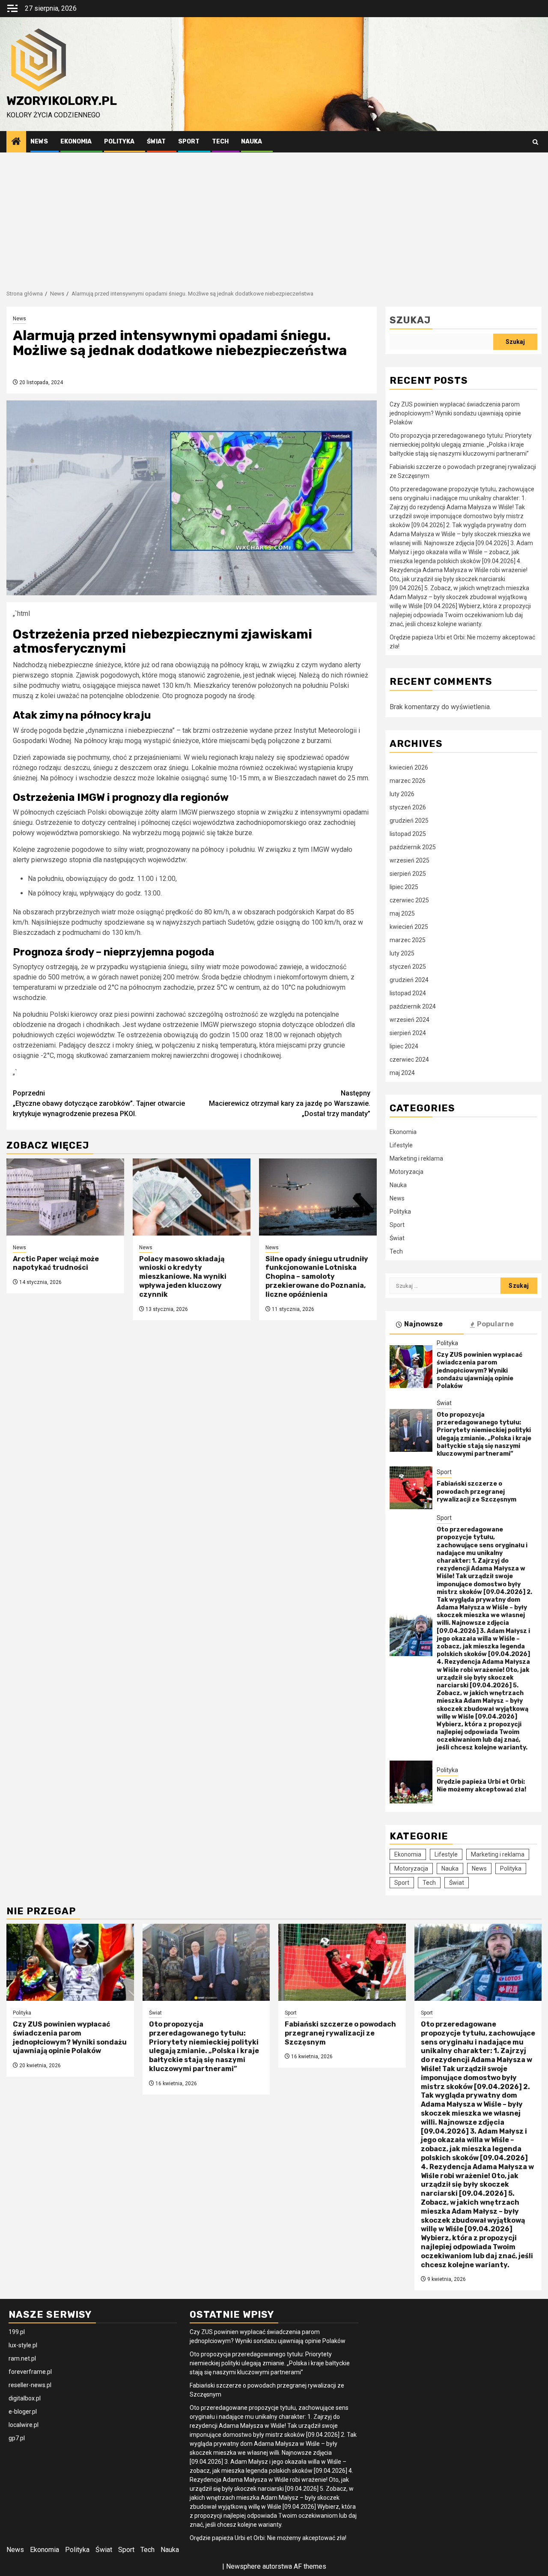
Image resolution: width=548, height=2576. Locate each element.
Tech (220, 142)
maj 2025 (402, 913)
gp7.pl (17, 2438)
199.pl (17, 2332)
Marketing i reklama (416, 1158)
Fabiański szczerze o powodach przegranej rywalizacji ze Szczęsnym (477, 1491)
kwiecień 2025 (409, 927)
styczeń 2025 (408, 967)
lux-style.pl (23, 2345)
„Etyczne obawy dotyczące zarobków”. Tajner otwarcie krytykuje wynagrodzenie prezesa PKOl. (99, 1103)
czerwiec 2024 (409, 1060)
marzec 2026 (408, 781)
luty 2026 (402, 794)
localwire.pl (24, 2425)
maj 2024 (402, 1073)
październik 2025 (413, 847)
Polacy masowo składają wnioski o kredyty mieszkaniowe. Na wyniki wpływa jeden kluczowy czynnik (183, 1277)
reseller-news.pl (30, 2385)
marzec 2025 (408, 940)
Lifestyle (401, 1145)
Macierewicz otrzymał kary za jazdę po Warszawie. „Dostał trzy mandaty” (290, 1103)
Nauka (252, 142)
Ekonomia (76, 142)
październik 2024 (413, 1006)
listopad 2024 (408, 993)
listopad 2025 (408, 834)
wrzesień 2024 (410, 1020)
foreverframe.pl (30, 2372)
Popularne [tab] (495, 1324)
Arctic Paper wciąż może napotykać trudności (56, 1263)
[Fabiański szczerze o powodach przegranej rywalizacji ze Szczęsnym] (411, 1488)
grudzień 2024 (409, 980)
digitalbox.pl (25, 2398)
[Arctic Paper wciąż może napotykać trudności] (65, 1197)
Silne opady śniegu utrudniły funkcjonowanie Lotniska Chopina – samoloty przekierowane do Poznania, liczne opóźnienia (317, 1277)
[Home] (16, 142)
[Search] (535, 142)
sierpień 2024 (408, 1033)
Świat (156, 142)
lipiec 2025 (404, 887)
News (39, 142)
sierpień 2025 (408, 874)
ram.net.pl (22, 2358)
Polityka (119, 142)
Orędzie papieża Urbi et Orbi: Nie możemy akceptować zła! (481, 1786)
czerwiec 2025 (409, 900)
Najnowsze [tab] (423, 1324)
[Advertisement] (274, 217)
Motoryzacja (407, 1172)
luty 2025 (402, 953)
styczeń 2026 (408, 807)
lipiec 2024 (404, 1046)
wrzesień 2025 (410, 860)
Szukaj (410, 320)
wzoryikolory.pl (62, 101)
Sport (189, 142)
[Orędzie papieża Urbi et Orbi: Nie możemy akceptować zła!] (411, 1782)
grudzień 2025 (409, 821)
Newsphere (243, 2566)
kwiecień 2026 (409, 767)
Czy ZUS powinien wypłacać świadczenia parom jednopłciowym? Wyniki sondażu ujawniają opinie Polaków (455, 413)
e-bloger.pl (23, 2412)
